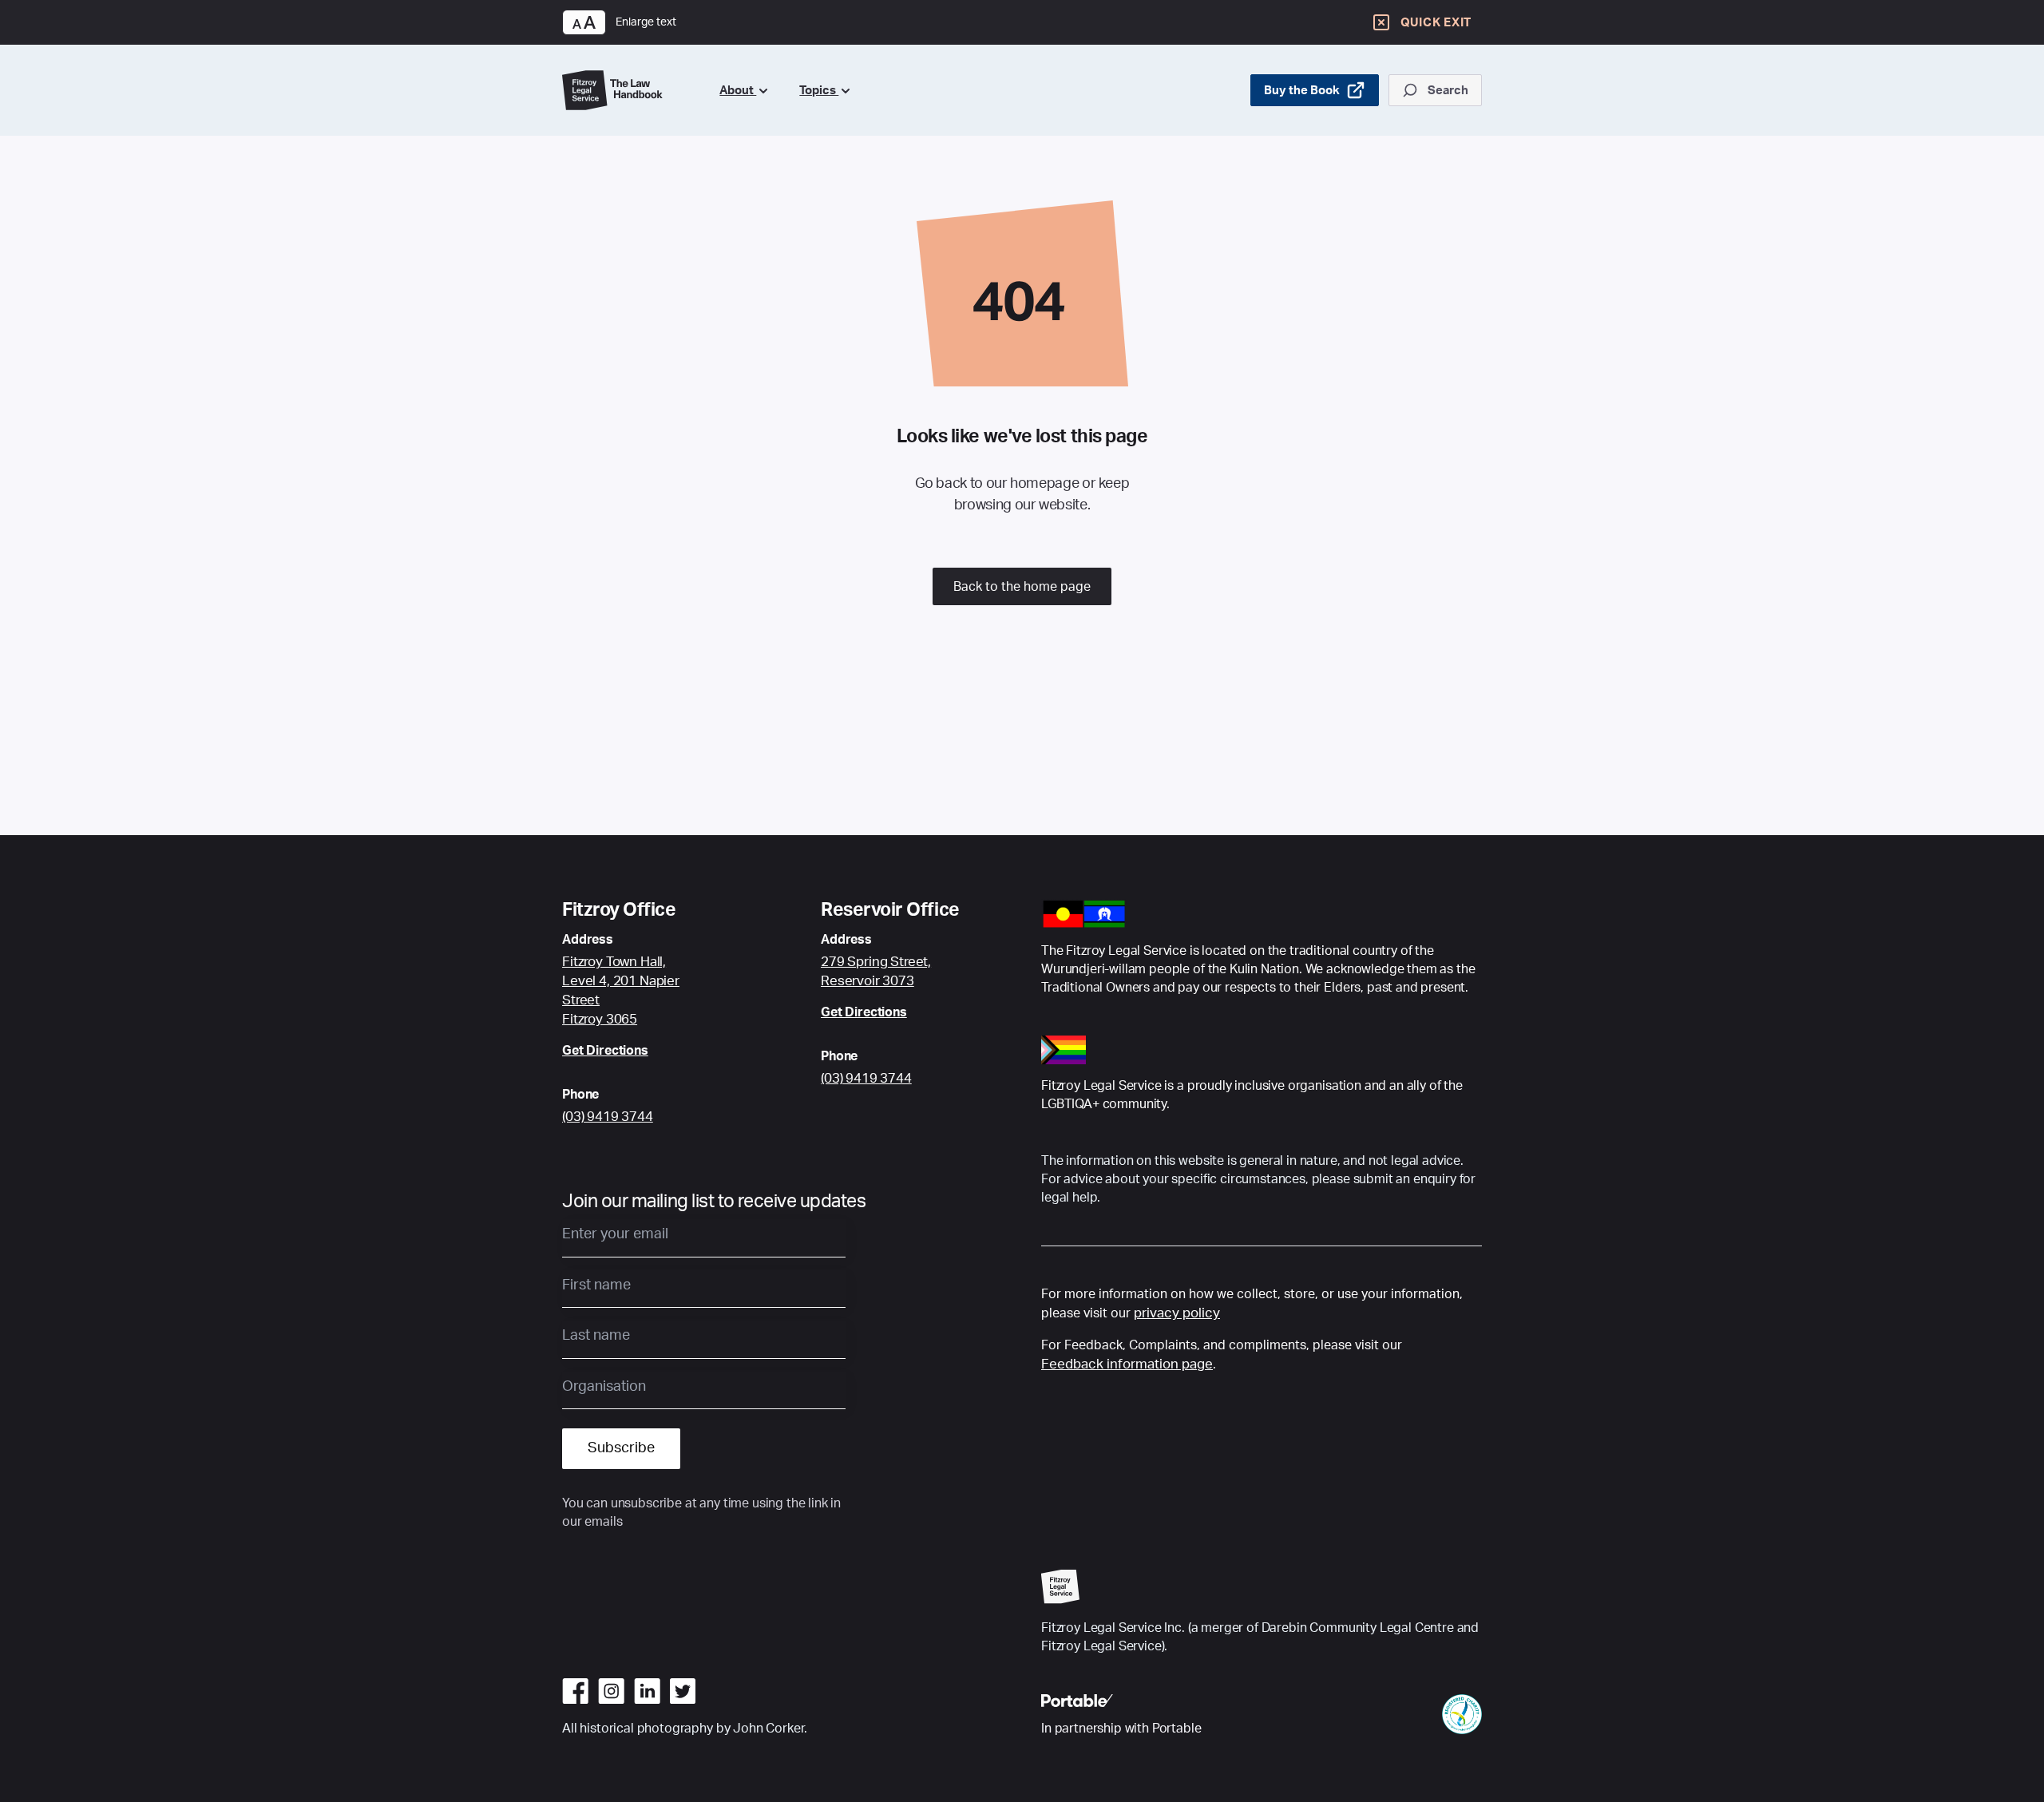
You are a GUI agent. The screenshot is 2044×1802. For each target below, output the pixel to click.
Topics (819, 91)
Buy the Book (1302, 91)
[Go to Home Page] (628, 90)
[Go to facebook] (575, 1691)
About (738, 91)
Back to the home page (1022, 587)
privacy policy (1177, 1313)
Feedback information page (1127, 1364)
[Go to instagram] (611, 1691)
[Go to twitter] (683, 1691)
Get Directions (605, 1051)
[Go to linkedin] (647, 1691)
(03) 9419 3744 (608, 1117)
